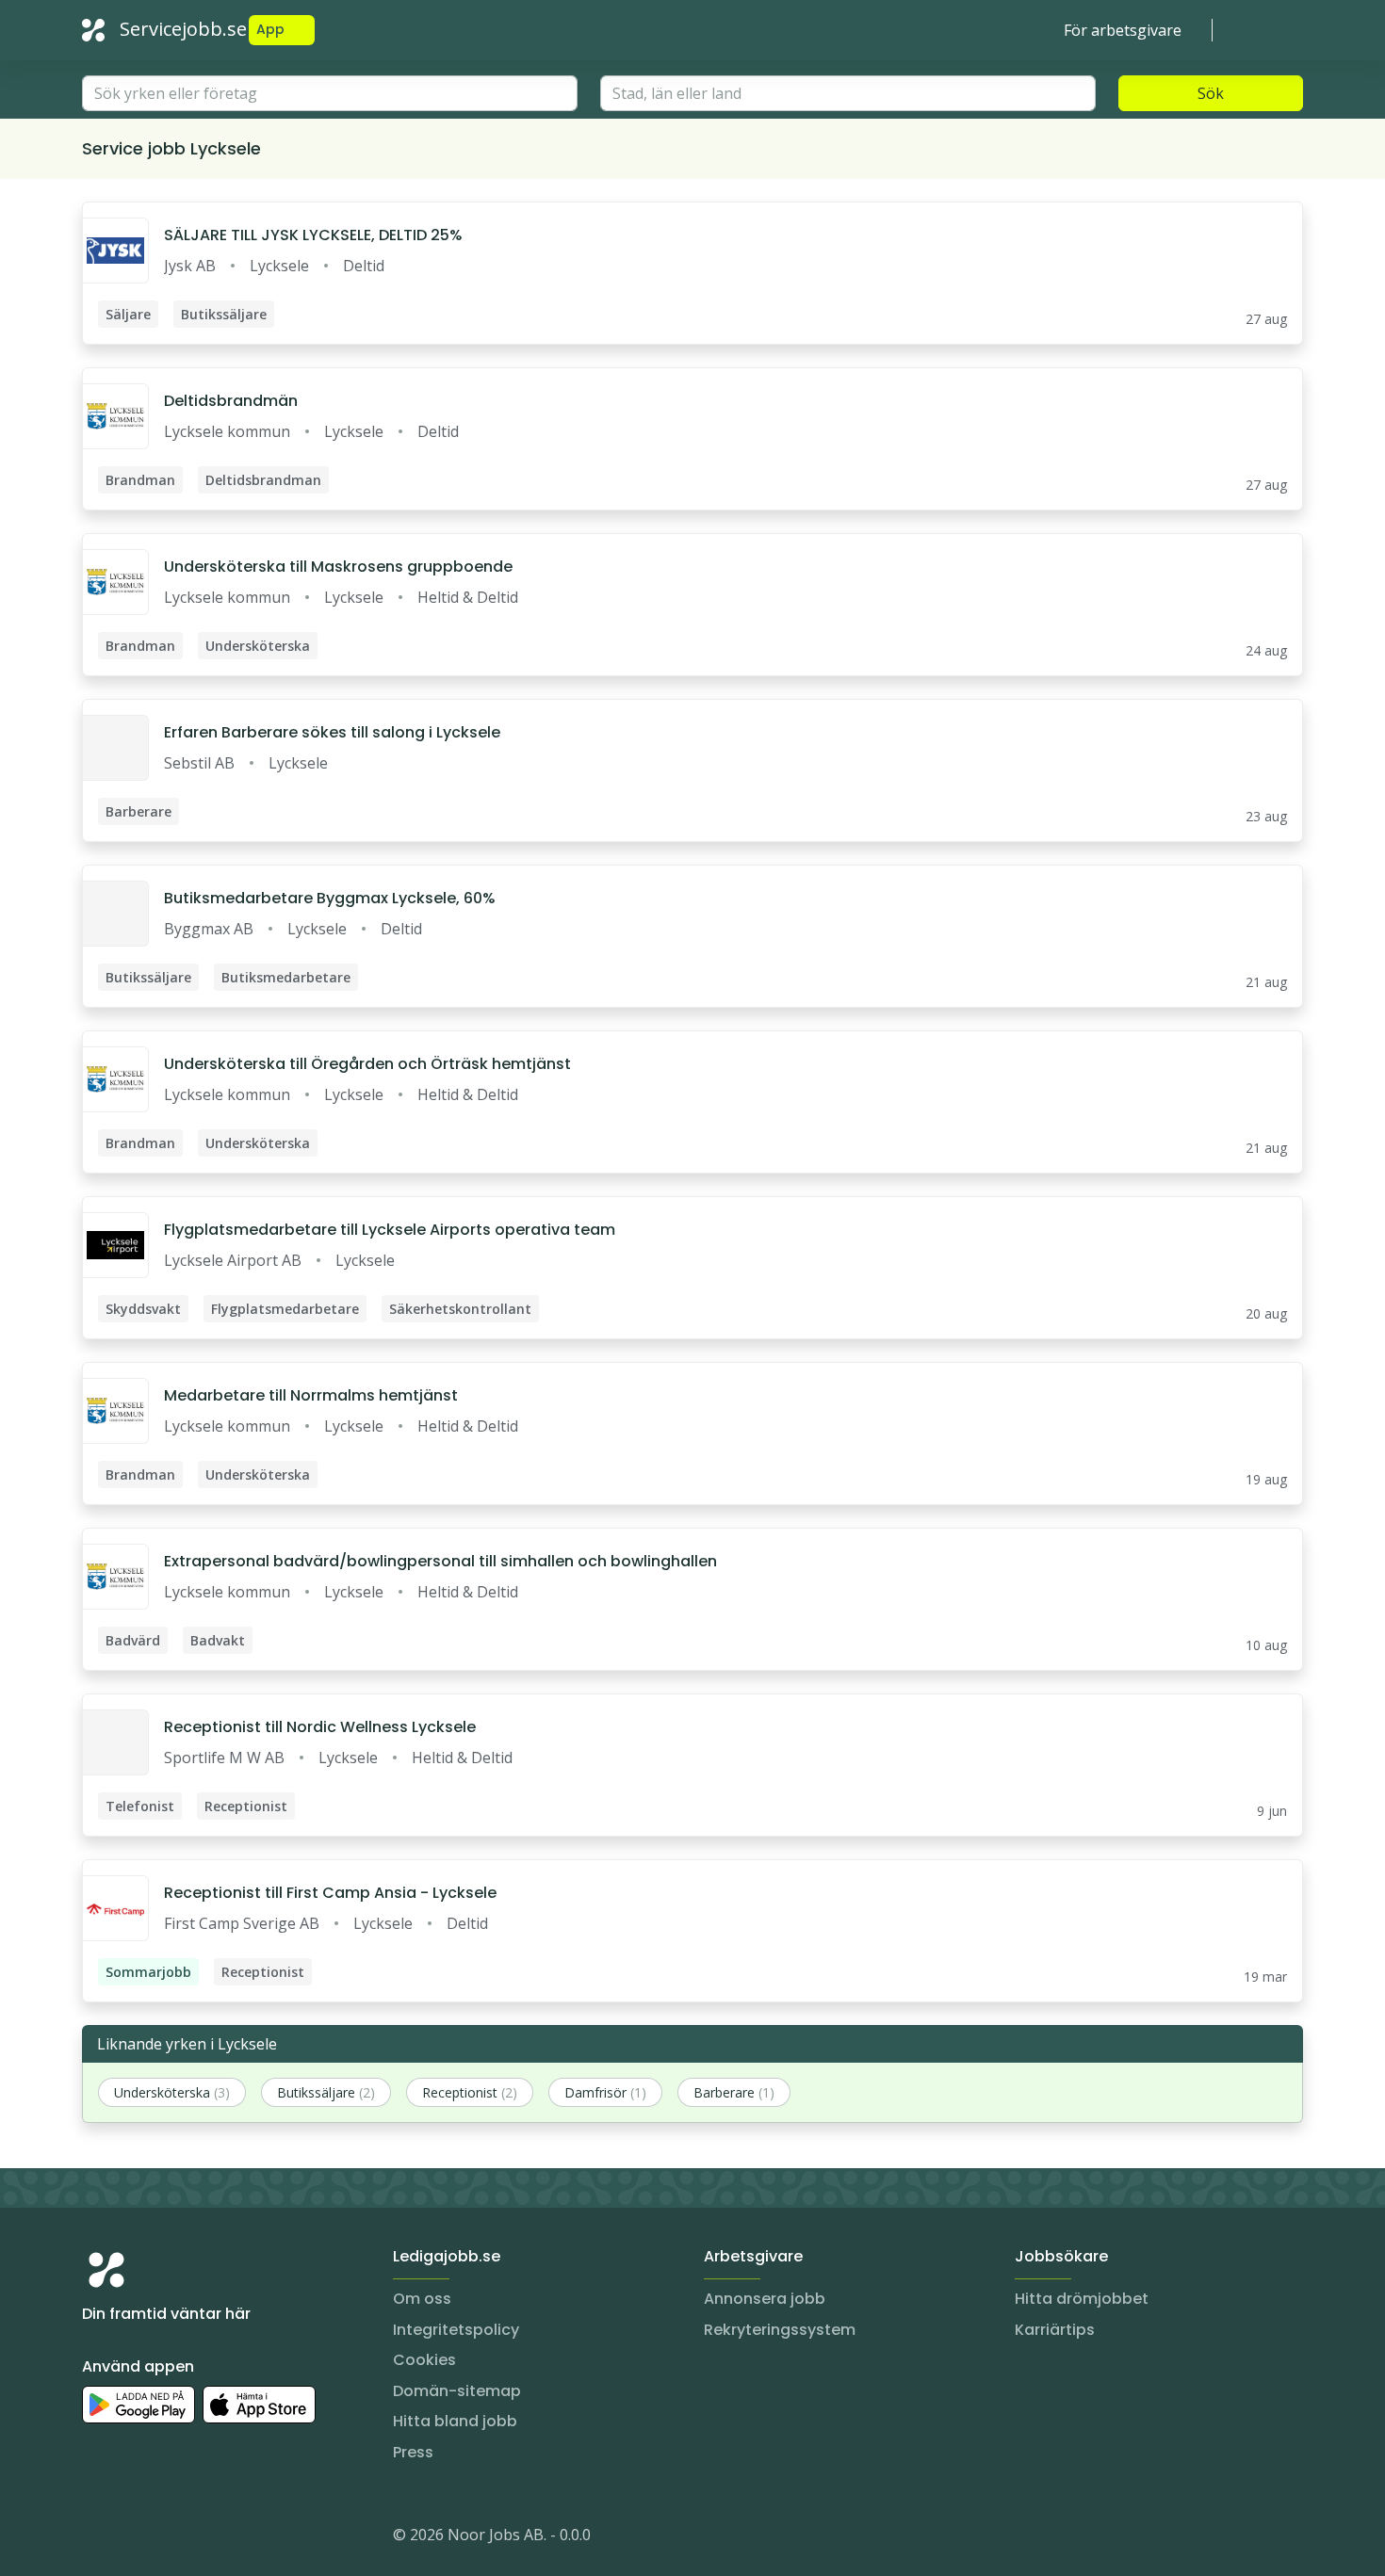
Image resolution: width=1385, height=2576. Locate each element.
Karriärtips (1055, 2330)
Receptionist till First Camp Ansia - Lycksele (330, 1893)
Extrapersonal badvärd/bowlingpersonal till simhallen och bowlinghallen (440, 1561)
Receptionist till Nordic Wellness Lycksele (320, 1727)
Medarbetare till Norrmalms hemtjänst (311, 1395)
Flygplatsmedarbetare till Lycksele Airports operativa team (390, 1230)
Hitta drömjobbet (1082, 2299)
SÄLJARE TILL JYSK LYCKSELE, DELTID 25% (313, 235)
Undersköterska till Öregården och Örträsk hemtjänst (367, 1064)
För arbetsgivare (1123, 30)
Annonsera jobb (765, 2299)
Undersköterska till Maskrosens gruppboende (338, 567)
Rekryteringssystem (780, 2330)
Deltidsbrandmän (231, 401)
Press (413, 2452)
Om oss (422, 2299)
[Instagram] (97, 2538)
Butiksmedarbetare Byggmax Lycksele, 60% (330, 898)
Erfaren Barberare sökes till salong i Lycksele (332, 732)
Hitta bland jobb (455, 2421)
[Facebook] (172, 2538)
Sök (1211, 93)
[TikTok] (210, 2538)
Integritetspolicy (456, 2330)
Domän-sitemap (457, 2391)
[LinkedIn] (135, 2538)
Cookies (424, 2360)
